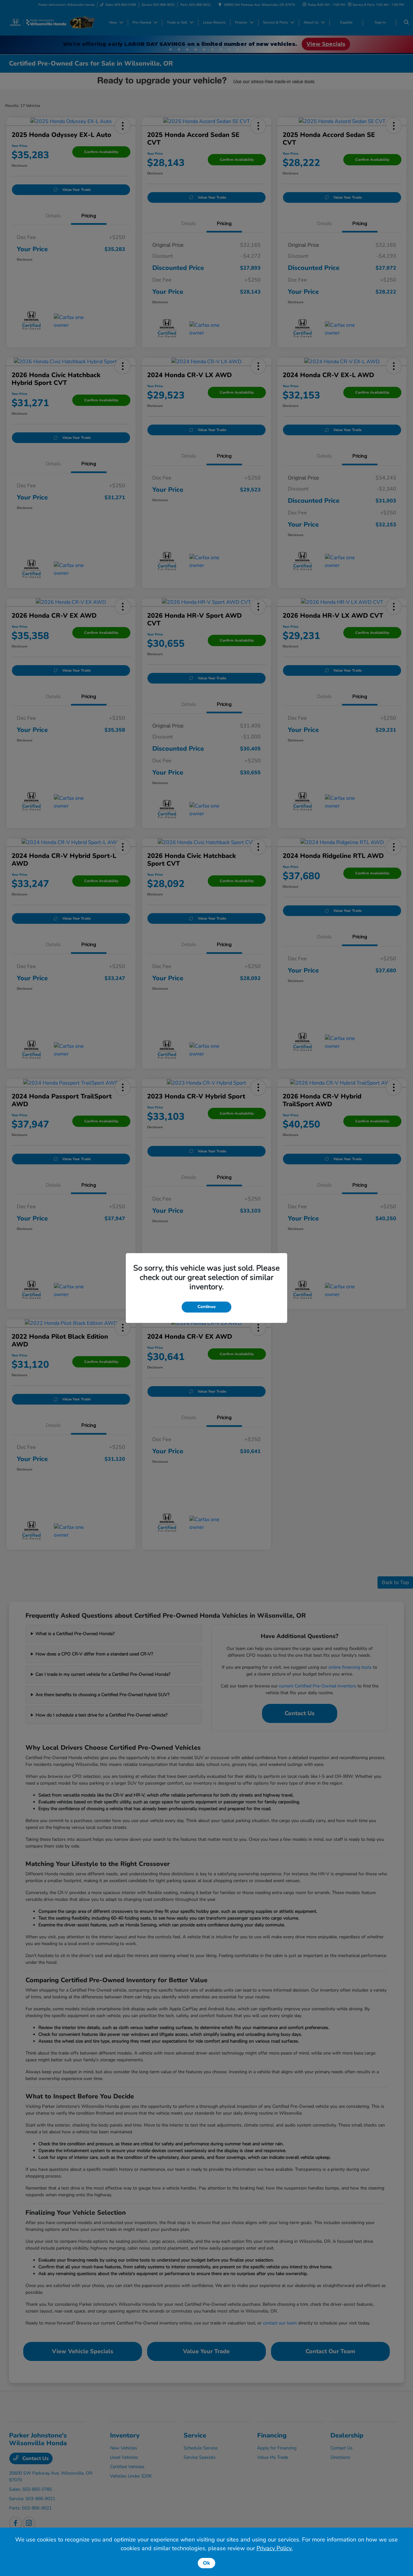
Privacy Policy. (275, 2548)
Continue (206, 1307)
